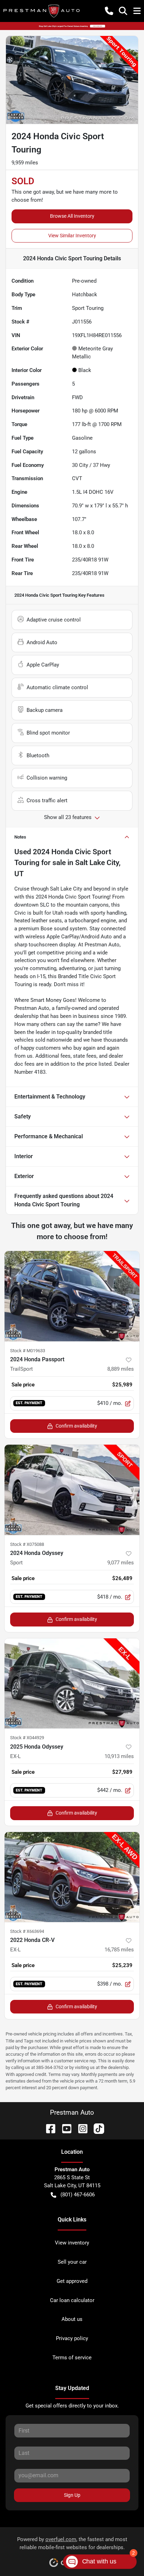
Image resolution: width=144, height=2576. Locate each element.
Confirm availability (76, 1426)
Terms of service (72, 2358)
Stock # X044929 (27, 1738)
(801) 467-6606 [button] (78, 2195)
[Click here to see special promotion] (72, 26)
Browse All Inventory (72, 216)
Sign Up (72, 2495)
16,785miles (119, 1950)
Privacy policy (72, 2338)
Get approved (72, 2281)
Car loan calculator (72, 2300)
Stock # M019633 (28, 1351)
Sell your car (72, 2262)
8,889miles (121, 1369)
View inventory (72, 2243)
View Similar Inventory (72, 236)
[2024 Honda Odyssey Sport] (72, 1490)
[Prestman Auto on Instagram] (80, 2128)
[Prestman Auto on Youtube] (64, 2128)
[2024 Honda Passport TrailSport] (72, 1296)
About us (72, 2319)
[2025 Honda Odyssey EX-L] (72, 1684)
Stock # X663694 (27, 1931)
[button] (109, 11)
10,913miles (119, 1756)
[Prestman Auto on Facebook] (48, 2128)
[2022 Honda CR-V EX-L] (72, 1877)
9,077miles (121, 1563)
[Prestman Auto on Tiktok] (96, 2128)
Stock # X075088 (27, 1544)
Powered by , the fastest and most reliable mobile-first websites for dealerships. (72, 2543)
